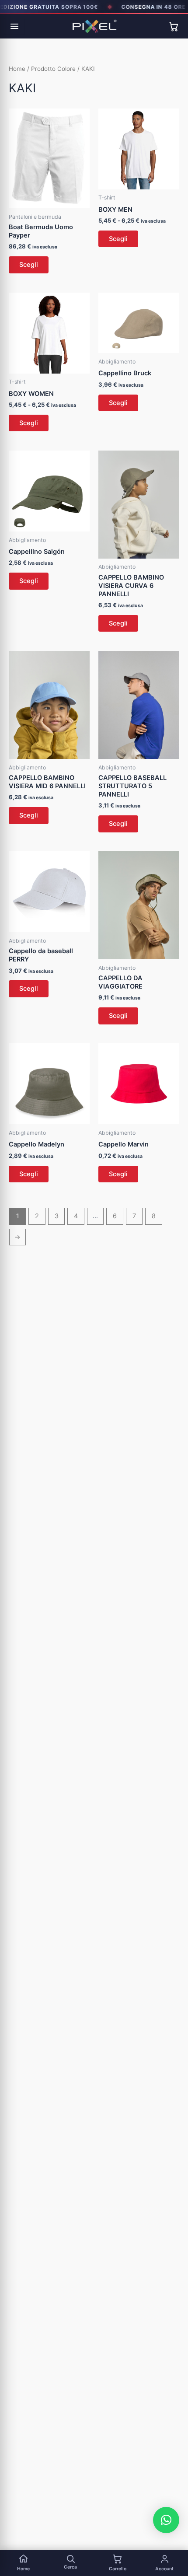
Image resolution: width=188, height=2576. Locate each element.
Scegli (29, 265)
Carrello (118, 2569)
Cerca (70, 2567)
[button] (166, 2520)
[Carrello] (174, 26)
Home (17, 69)
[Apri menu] (14, 26)
